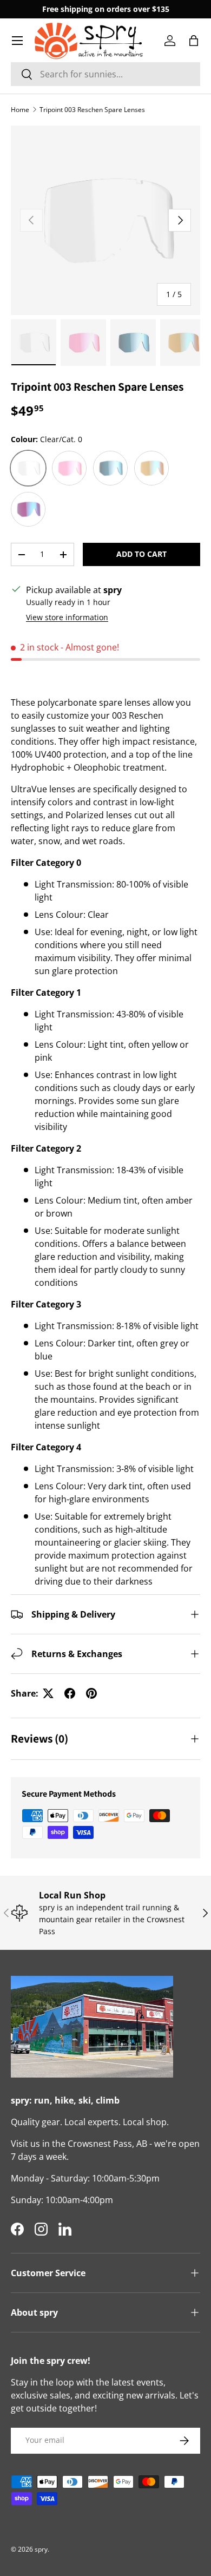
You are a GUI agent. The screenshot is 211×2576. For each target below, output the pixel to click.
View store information (67, 617)
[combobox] (105, 74)
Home (20, 110)
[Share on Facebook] (70, 1693)
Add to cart (141, 554)
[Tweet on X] (48, 1693)
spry (41, 2549)
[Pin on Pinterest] (91, 1693)
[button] (194, 41)
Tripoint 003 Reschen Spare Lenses (92, 110)
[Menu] (17, 41)
